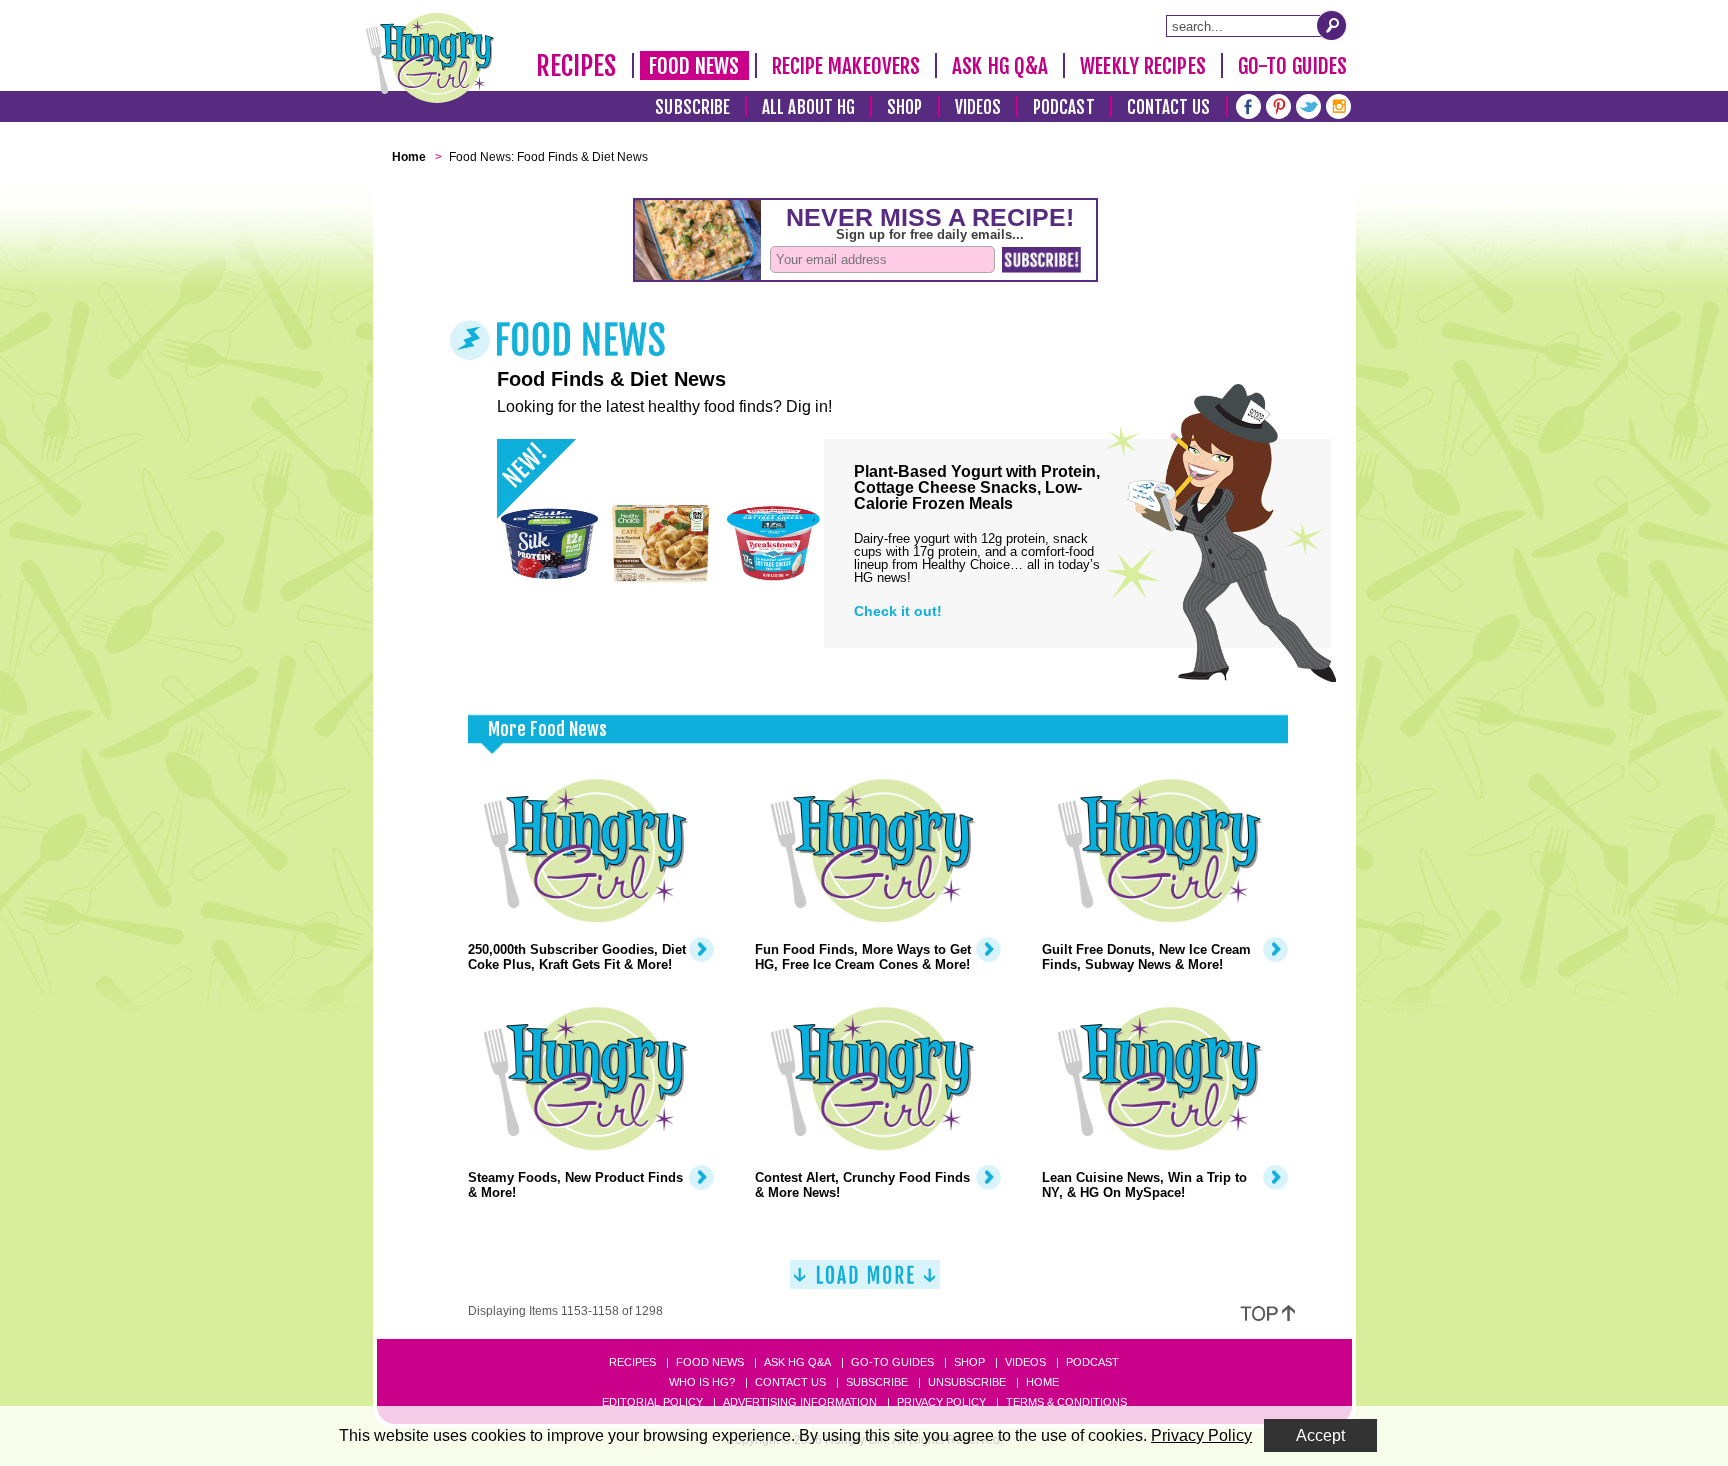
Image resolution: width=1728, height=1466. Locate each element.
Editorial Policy (652, 1402)
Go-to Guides (892, 1362)
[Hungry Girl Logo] (430, 58)
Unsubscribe (967, 1382)
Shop (904, 107)
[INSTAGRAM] (1338, 104)
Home (1042, 1382)
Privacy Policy (941, 1402)
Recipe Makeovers (846, 66)
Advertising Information (800, 1402)
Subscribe (692, 107)
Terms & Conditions (1066, 1402)
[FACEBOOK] (1248, 104)
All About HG (808, 107)
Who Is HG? (702, 1382)
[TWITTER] (1308, 104)
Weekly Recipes (1142, 66)
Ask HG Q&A (1000, 66)
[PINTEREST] (1278, 104)
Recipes (576, 66)
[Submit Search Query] (1332, 25)
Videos (978, 107)
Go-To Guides (1292, 66)
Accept (1320, 1435)
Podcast (1064, 107)
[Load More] (865, 1282)
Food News (694, 66)
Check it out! (898, 611)
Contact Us (1169, 107)
